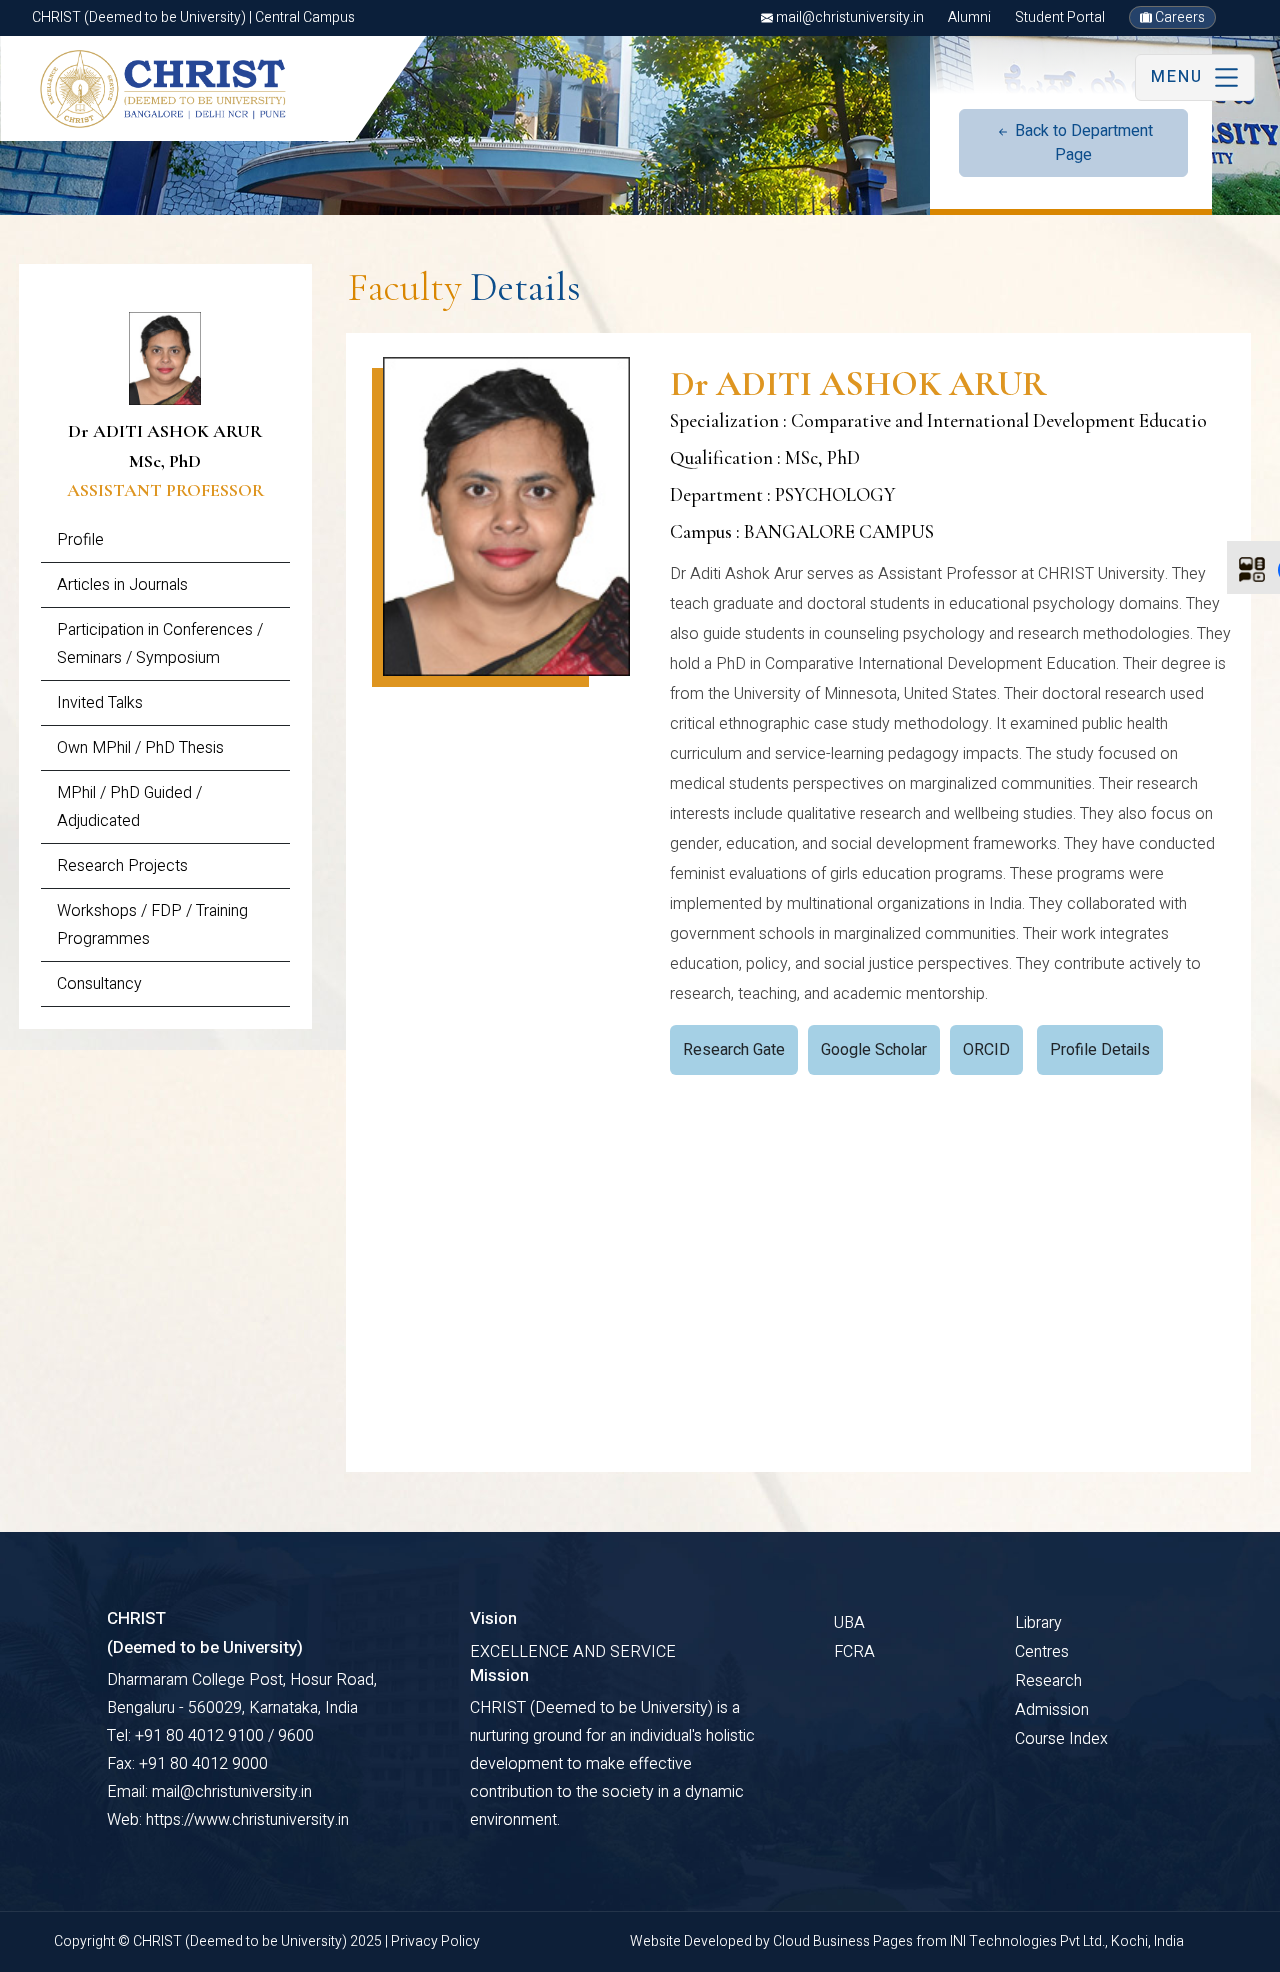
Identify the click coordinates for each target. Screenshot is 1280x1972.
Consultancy (99, 984)
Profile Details (1100, 1050)
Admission (1052, 1710)
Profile (80, 540)
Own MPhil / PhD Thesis (140, 748)
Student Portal (1060, 17)
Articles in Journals (122, 585)
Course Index (1061, 1739)
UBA (849, 1623)
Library (1038, 1623)
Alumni (969, 17)
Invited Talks (100, 703)
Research (1048, 1681)
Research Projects (122, 866)
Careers (1178, 17)
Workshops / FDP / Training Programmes (152, 925)
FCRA (854, 1652)
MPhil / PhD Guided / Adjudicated (129, 807)
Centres (1042, 1652)
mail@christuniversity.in (848, 17)
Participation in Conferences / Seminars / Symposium (160, 644)
